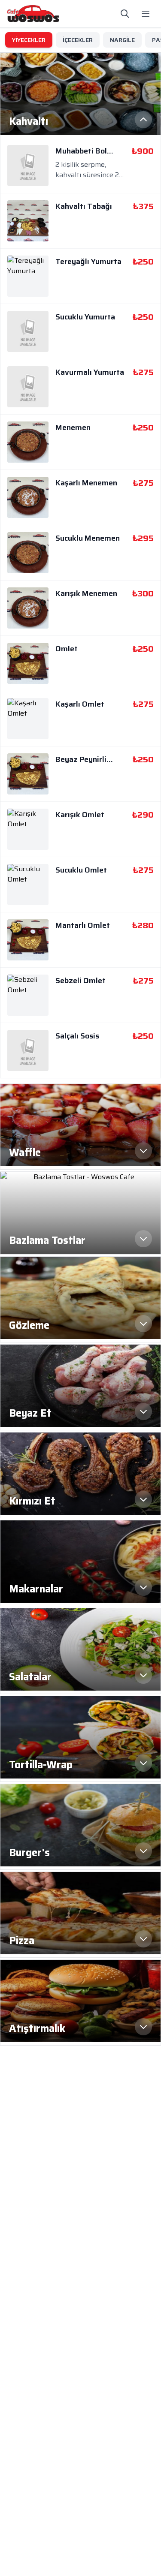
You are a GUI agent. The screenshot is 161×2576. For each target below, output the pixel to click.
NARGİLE (122, 40)
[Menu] (146, 14)
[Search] (125, 14)
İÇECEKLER (78, 40)
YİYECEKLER (29, 40)
